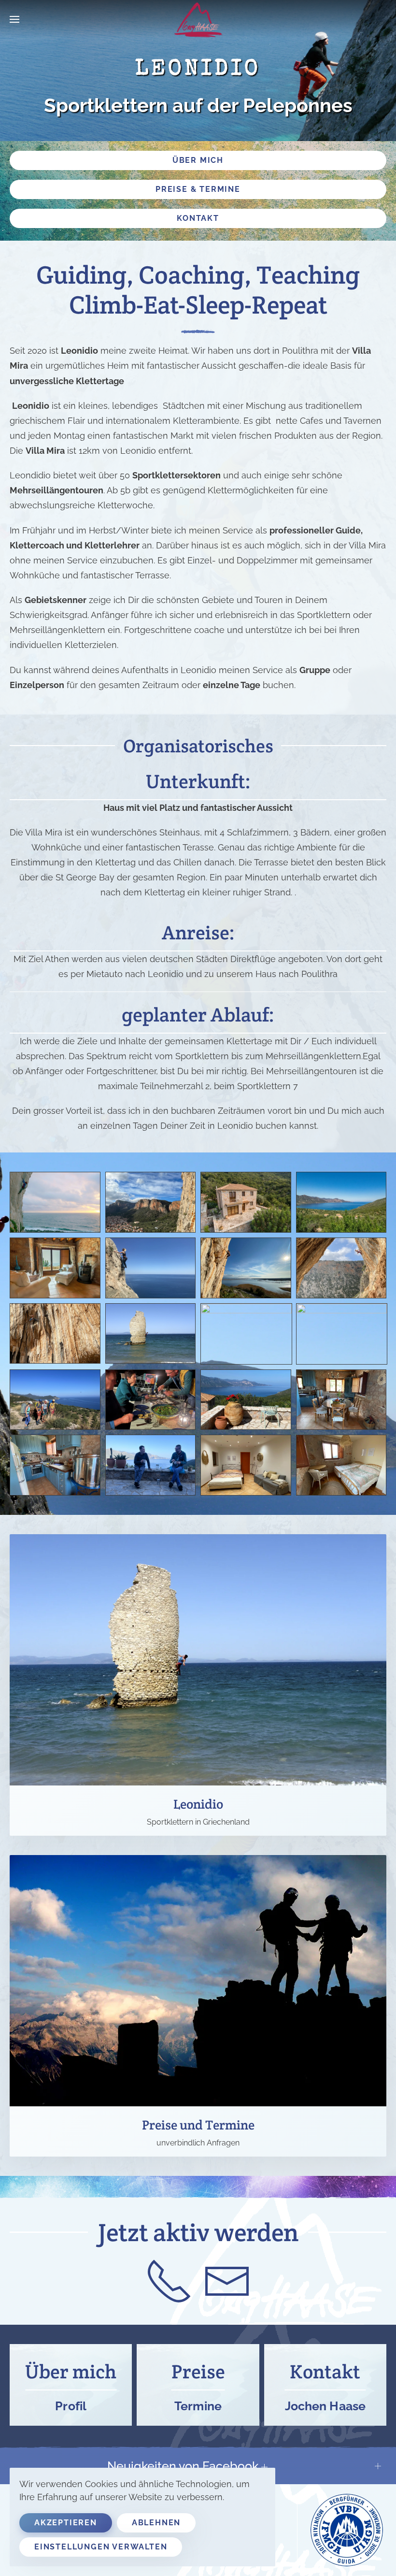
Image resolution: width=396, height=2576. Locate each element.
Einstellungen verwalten (101, 2547)
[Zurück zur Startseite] (198, 19)
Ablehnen (156, 2523)
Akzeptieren (66, 2523)
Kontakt (198, 218)
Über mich (198, 160)
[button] (14, 19)
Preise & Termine (198, 189)
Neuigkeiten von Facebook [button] (184, 2466)
